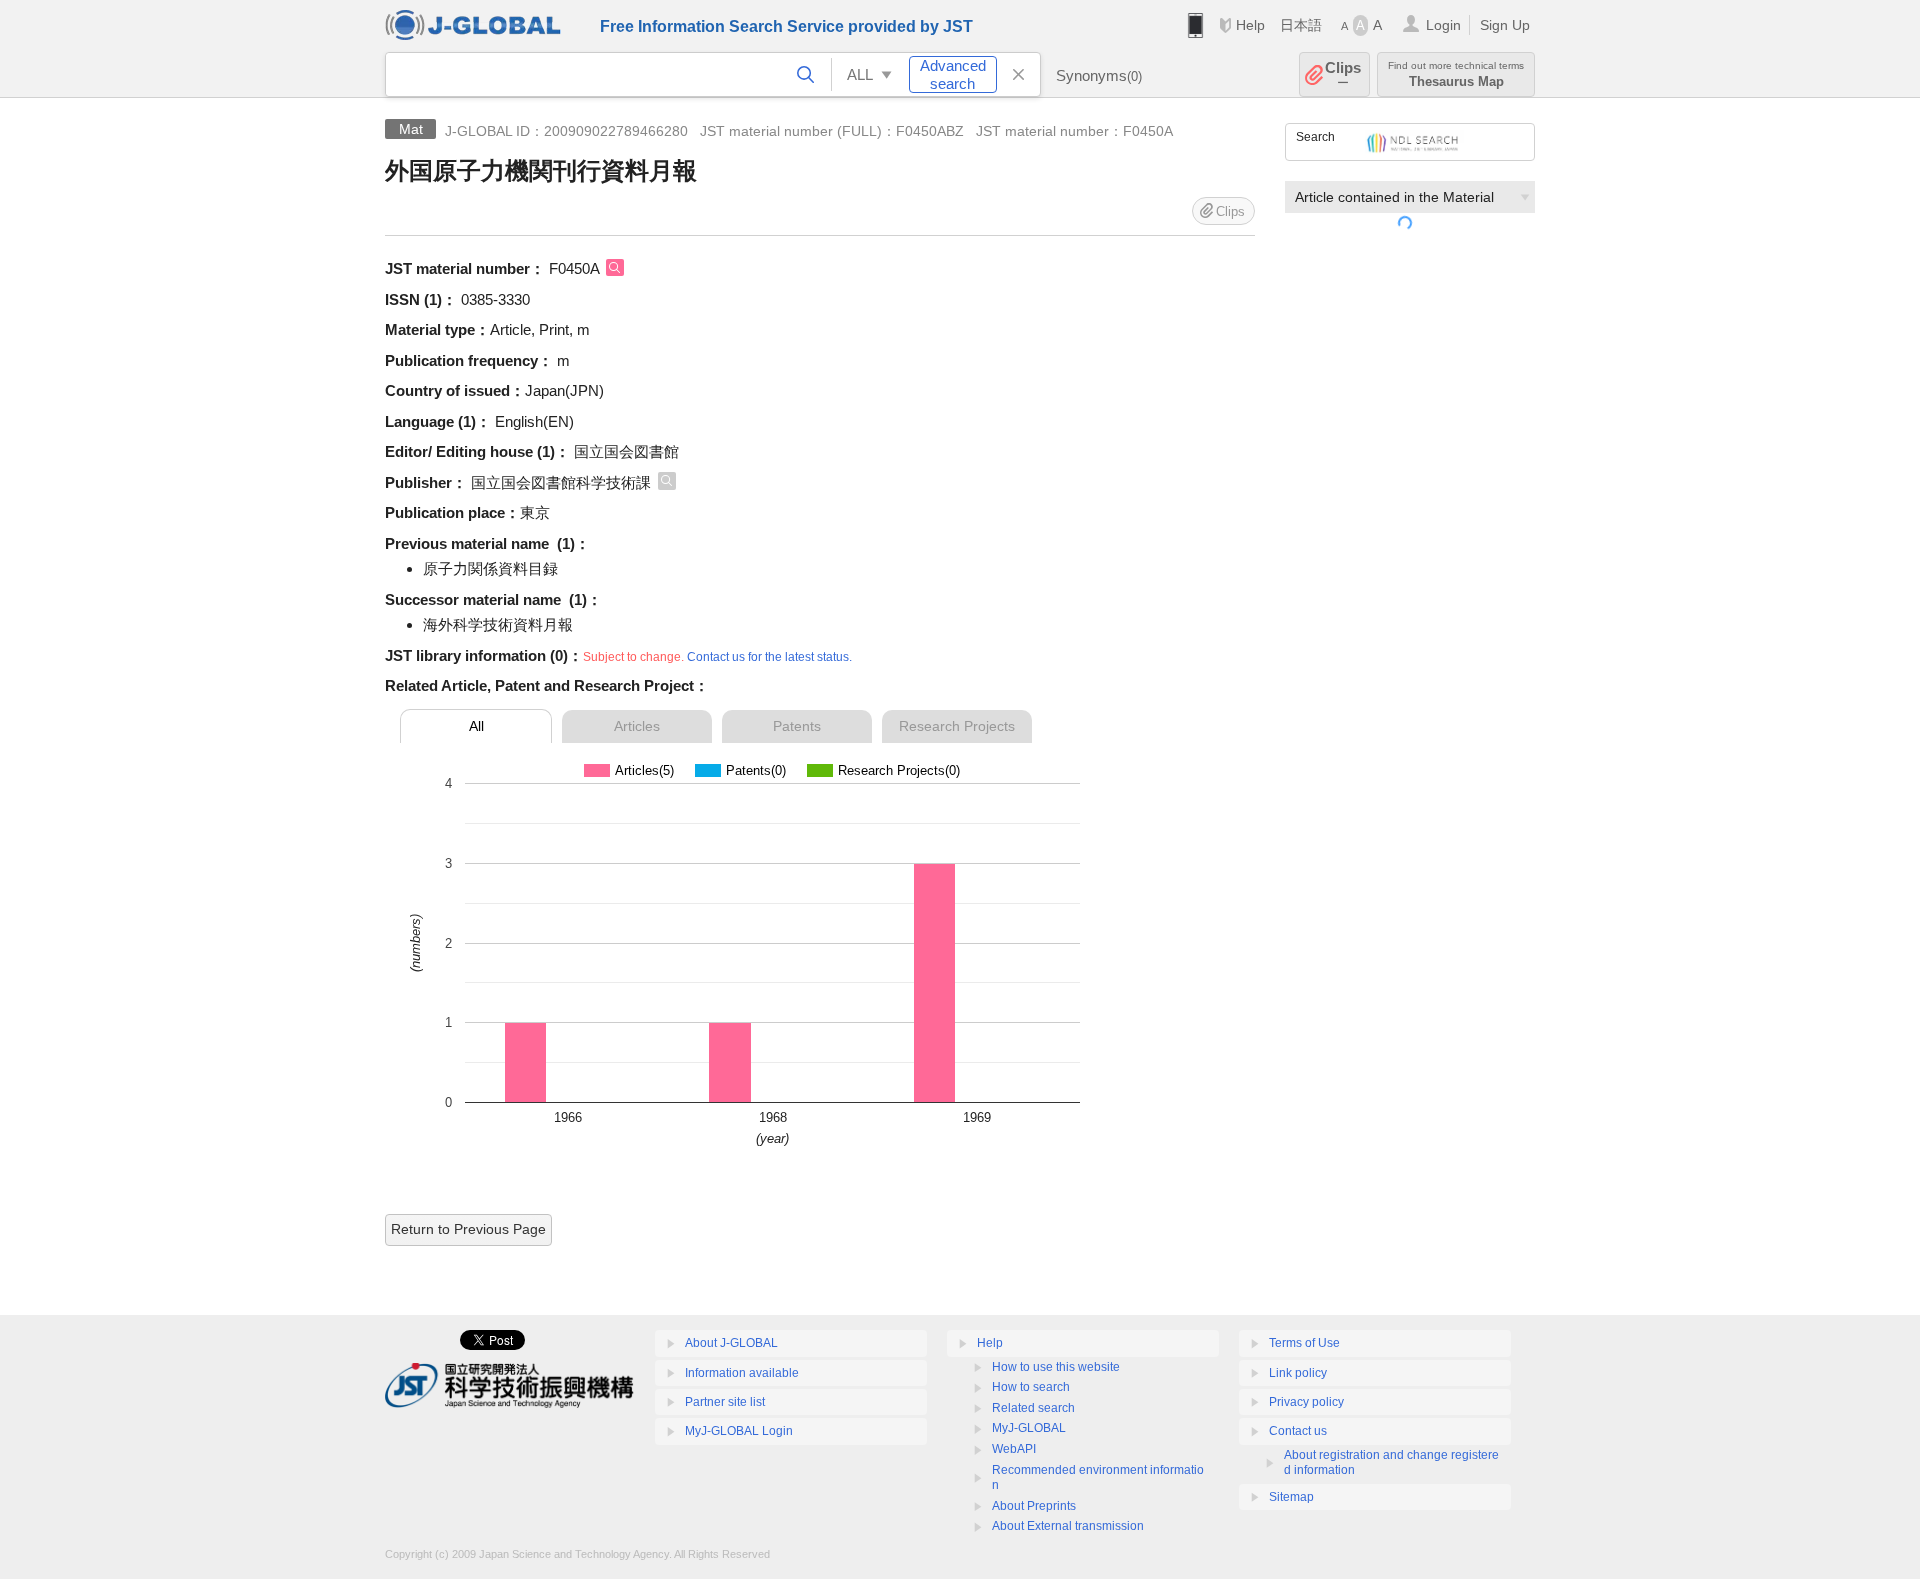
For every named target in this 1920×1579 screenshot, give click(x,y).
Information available (742, 1373)
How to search (1031, 1387)
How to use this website (1056, 1367)
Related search (1033, 1408)
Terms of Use (1304, 1343)
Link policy (1298, 1373)
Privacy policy (1306, 1402)
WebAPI (1014, 1449)
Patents (797, 726)
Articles (637, 726)
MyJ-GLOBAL (1029, 1428)
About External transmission (1068, 1526)
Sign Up (1505, 25)
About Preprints (1034, 1506)
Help (1250, 25)
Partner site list (725, 1402)
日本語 (1301, 25)
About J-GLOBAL (731, 1343)
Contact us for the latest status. (769, 657)
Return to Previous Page (468, 1229)
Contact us (1298, 1431)
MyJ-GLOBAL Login (739, 1431)
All (476, 726)
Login (1443, 25)
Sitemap (1291, 1497)
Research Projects (957, 726)
